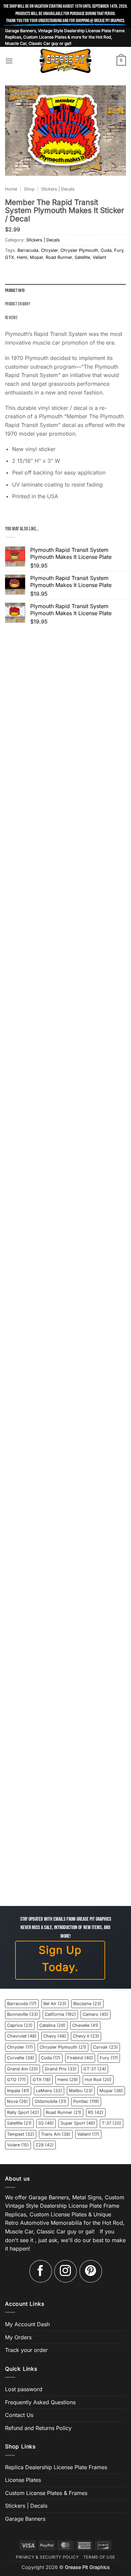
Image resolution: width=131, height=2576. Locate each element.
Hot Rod (98, 2080)
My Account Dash (27, 2324)
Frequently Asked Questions (40, 2402)
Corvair (105, 2047)
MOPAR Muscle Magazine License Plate (66, 1869)
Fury (119, 250)
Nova (17, 2101)
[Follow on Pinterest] (91, 2271)
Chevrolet (22, 2036)
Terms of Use (99, 2557)
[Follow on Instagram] (65, 2271)
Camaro (96, 2014)
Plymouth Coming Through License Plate (66, 1627)
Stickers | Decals (58, 189)
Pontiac (86, 2101)
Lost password (24, 2389)
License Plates (23, 2480)
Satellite (82, 257)
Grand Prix (61, 2069)
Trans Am (56, 2134)
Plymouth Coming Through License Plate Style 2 (66, 1748)
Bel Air (55, 2004)
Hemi (22, 257)
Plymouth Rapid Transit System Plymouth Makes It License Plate (66, 1262)
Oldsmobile (51, 2101)
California (60, 2014)
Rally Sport (23, 2112)
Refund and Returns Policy (38, 2428)
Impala (18, 2091)
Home (11, 189)
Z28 (45, 2145)
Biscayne (87, 2004)
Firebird (80, 2058)
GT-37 (95, 2069)
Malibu (81, 2091)
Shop (29, 189)
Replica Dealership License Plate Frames (56, 2467)
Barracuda (28, 250)
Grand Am (23, 2069)
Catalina (52, 2025)
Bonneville (23, 2014)
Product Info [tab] (15, 291)
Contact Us (19, 2415)
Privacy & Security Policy (47, 2557)
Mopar (36, 257)
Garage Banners (25, 2519)
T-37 (112, 2123)
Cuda (106, 250)
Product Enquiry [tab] (18, 304)
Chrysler (49, 250)
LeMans (49, 2091)
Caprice (20, 2025)
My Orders (18, 2337)
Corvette (21, 2058)
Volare (18, 2145)
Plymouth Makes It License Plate (65, 777)
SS (46, 2123)
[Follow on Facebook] (41, 2271)
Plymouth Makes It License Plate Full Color (65, 897)
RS (96, 2112)
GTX (10, 257)
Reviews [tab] (11, 318)
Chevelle (85, 2025)
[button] (9, 61)
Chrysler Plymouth (79, 250)
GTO (16, 2080)
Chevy (55, 2036)
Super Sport (78, 2123)
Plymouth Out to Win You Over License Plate (66, 1139)
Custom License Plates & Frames (46, 2493)
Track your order (26, 2350)
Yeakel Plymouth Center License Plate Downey (65, 1386)
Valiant (99, 257)
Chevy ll (86, 2036)
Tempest (21, 2134)
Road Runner (59, 257)
